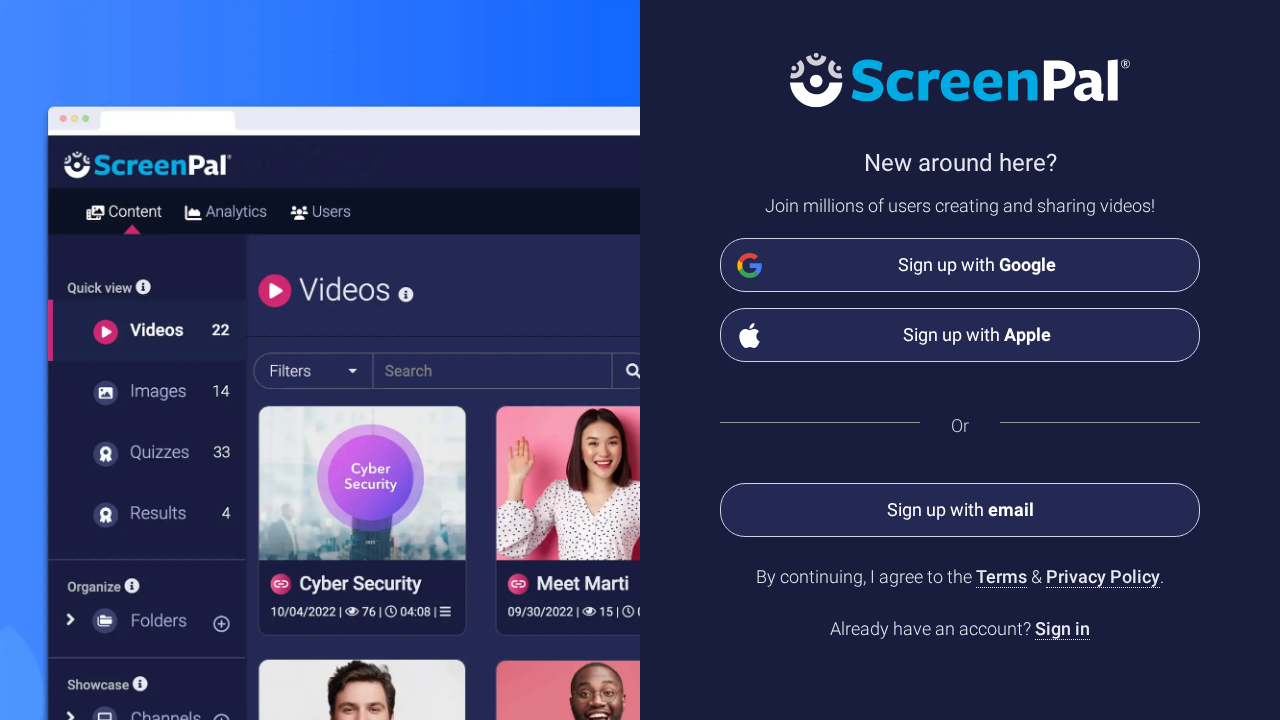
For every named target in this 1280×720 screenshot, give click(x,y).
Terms (1001, 576)
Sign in (1062, 628)
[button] (960, 510)
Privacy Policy (1103, 576)
